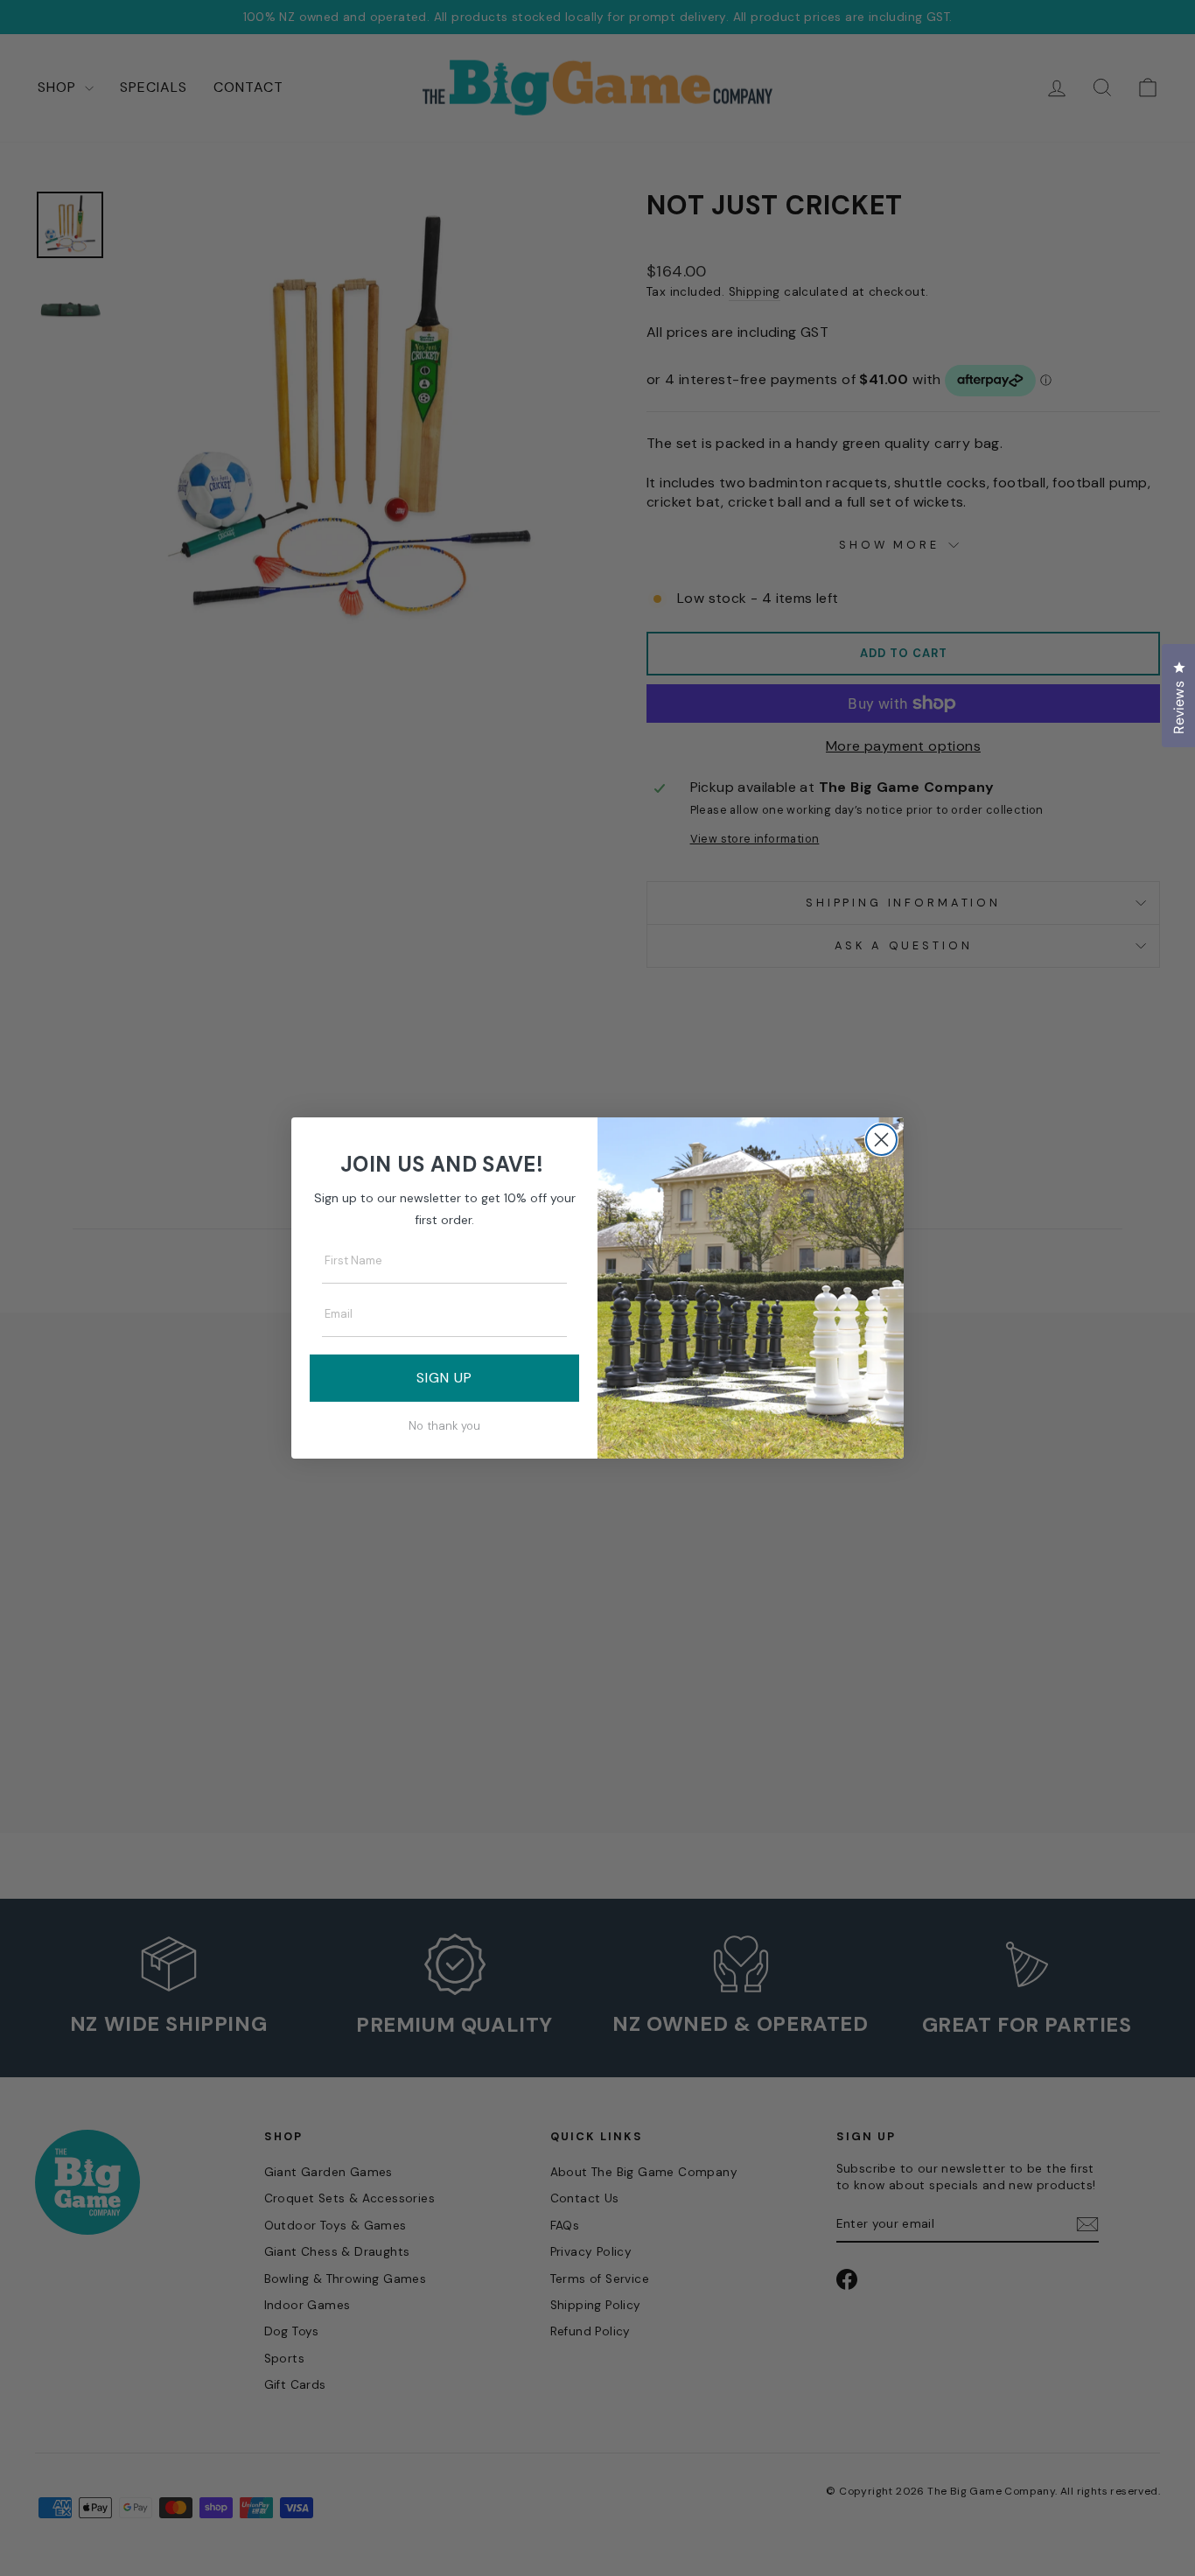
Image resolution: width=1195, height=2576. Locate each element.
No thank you (444, 1426)
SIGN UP (444, 1378)
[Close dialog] (881, 1140)
